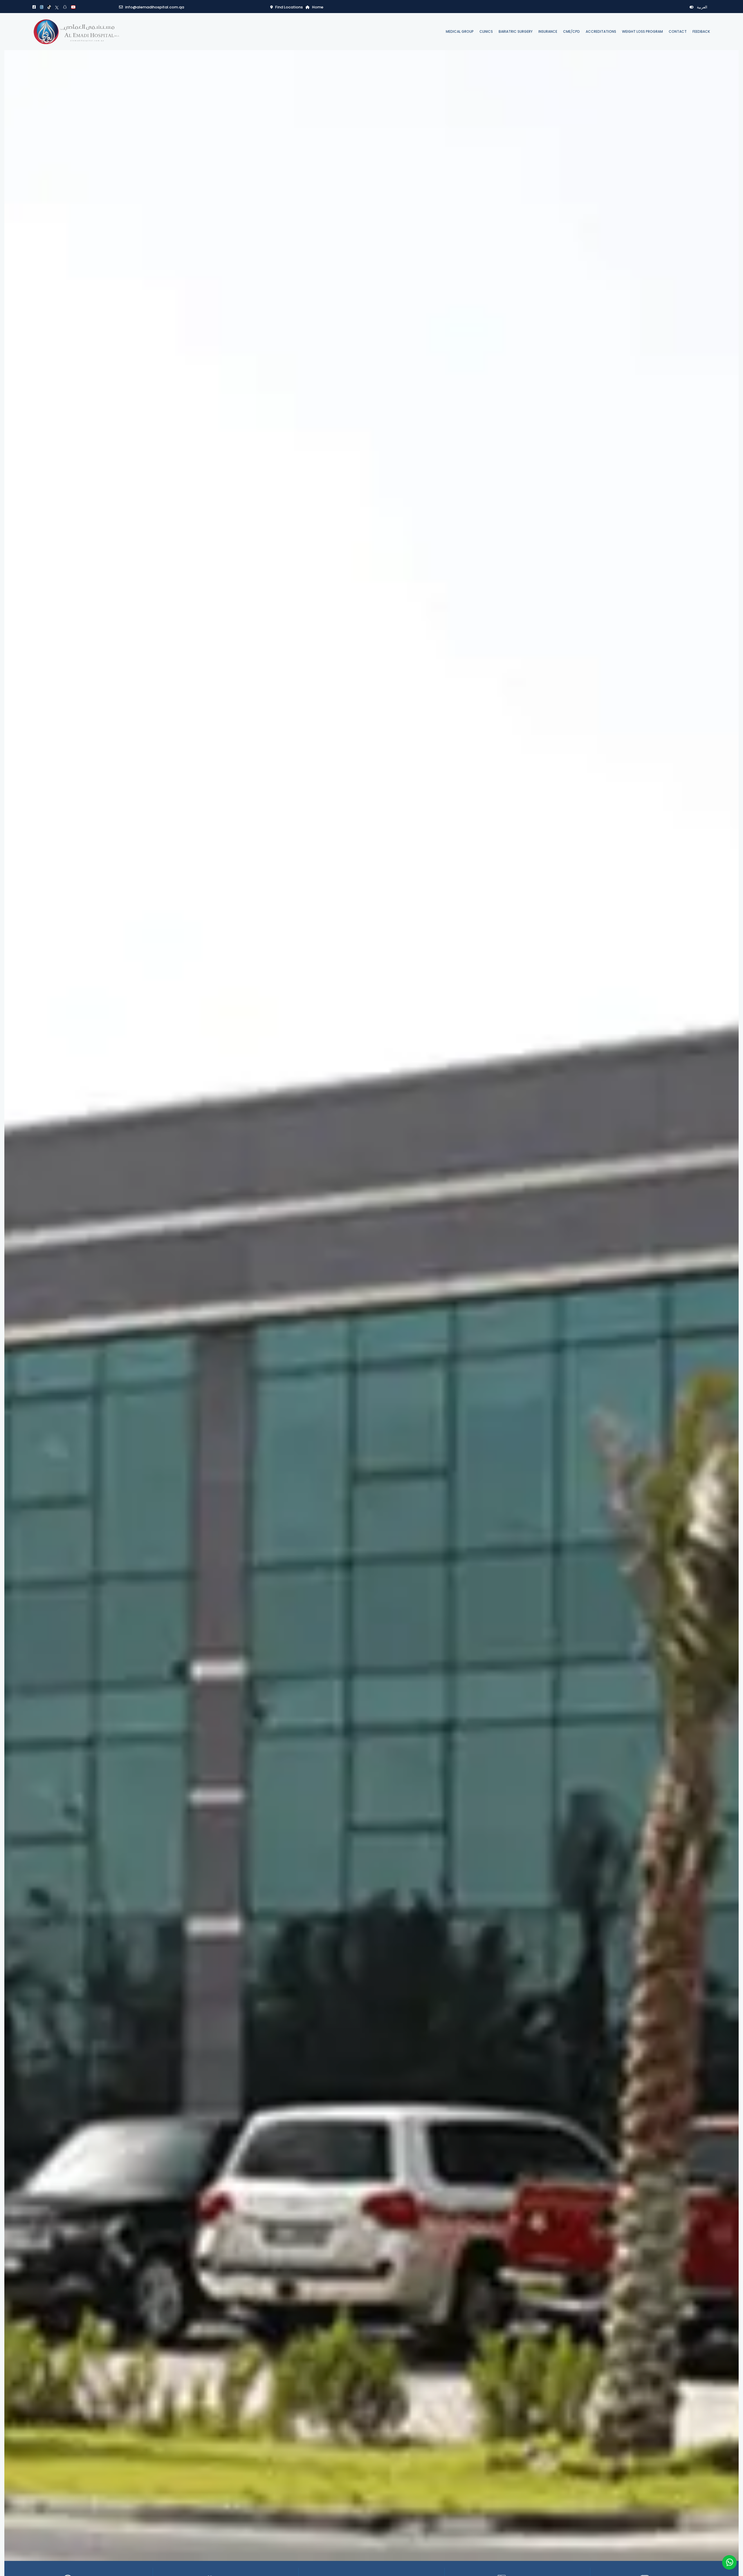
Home (318, 7)
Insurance (548, 31)
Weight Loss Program (642, 31)
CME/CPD (571, 31)
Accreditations (601, 31)
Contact (678, 31)
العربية (702, 7)
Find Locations (289, 7)
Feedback (701, 31)
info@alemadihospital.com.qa (155, 7)
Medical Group (460, 31)
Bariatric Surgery (516, 31)
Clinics (486, 31)
